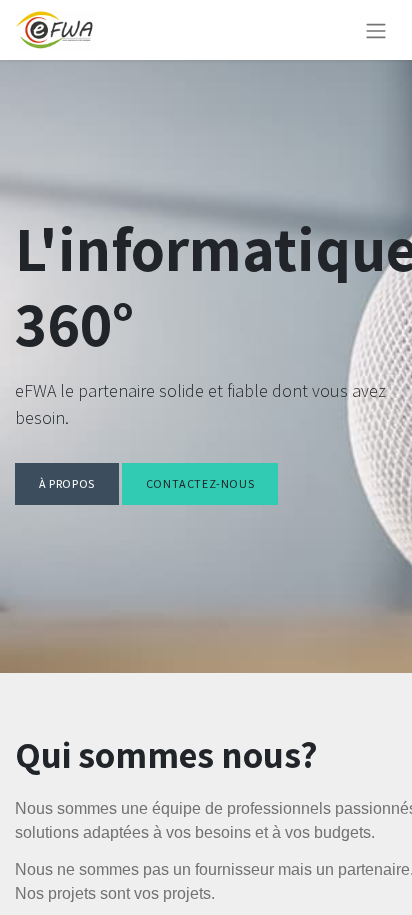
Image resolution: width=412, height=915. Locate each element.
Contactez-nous (200, 483)
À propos (67, 483)
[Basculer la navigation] (376, 30)
